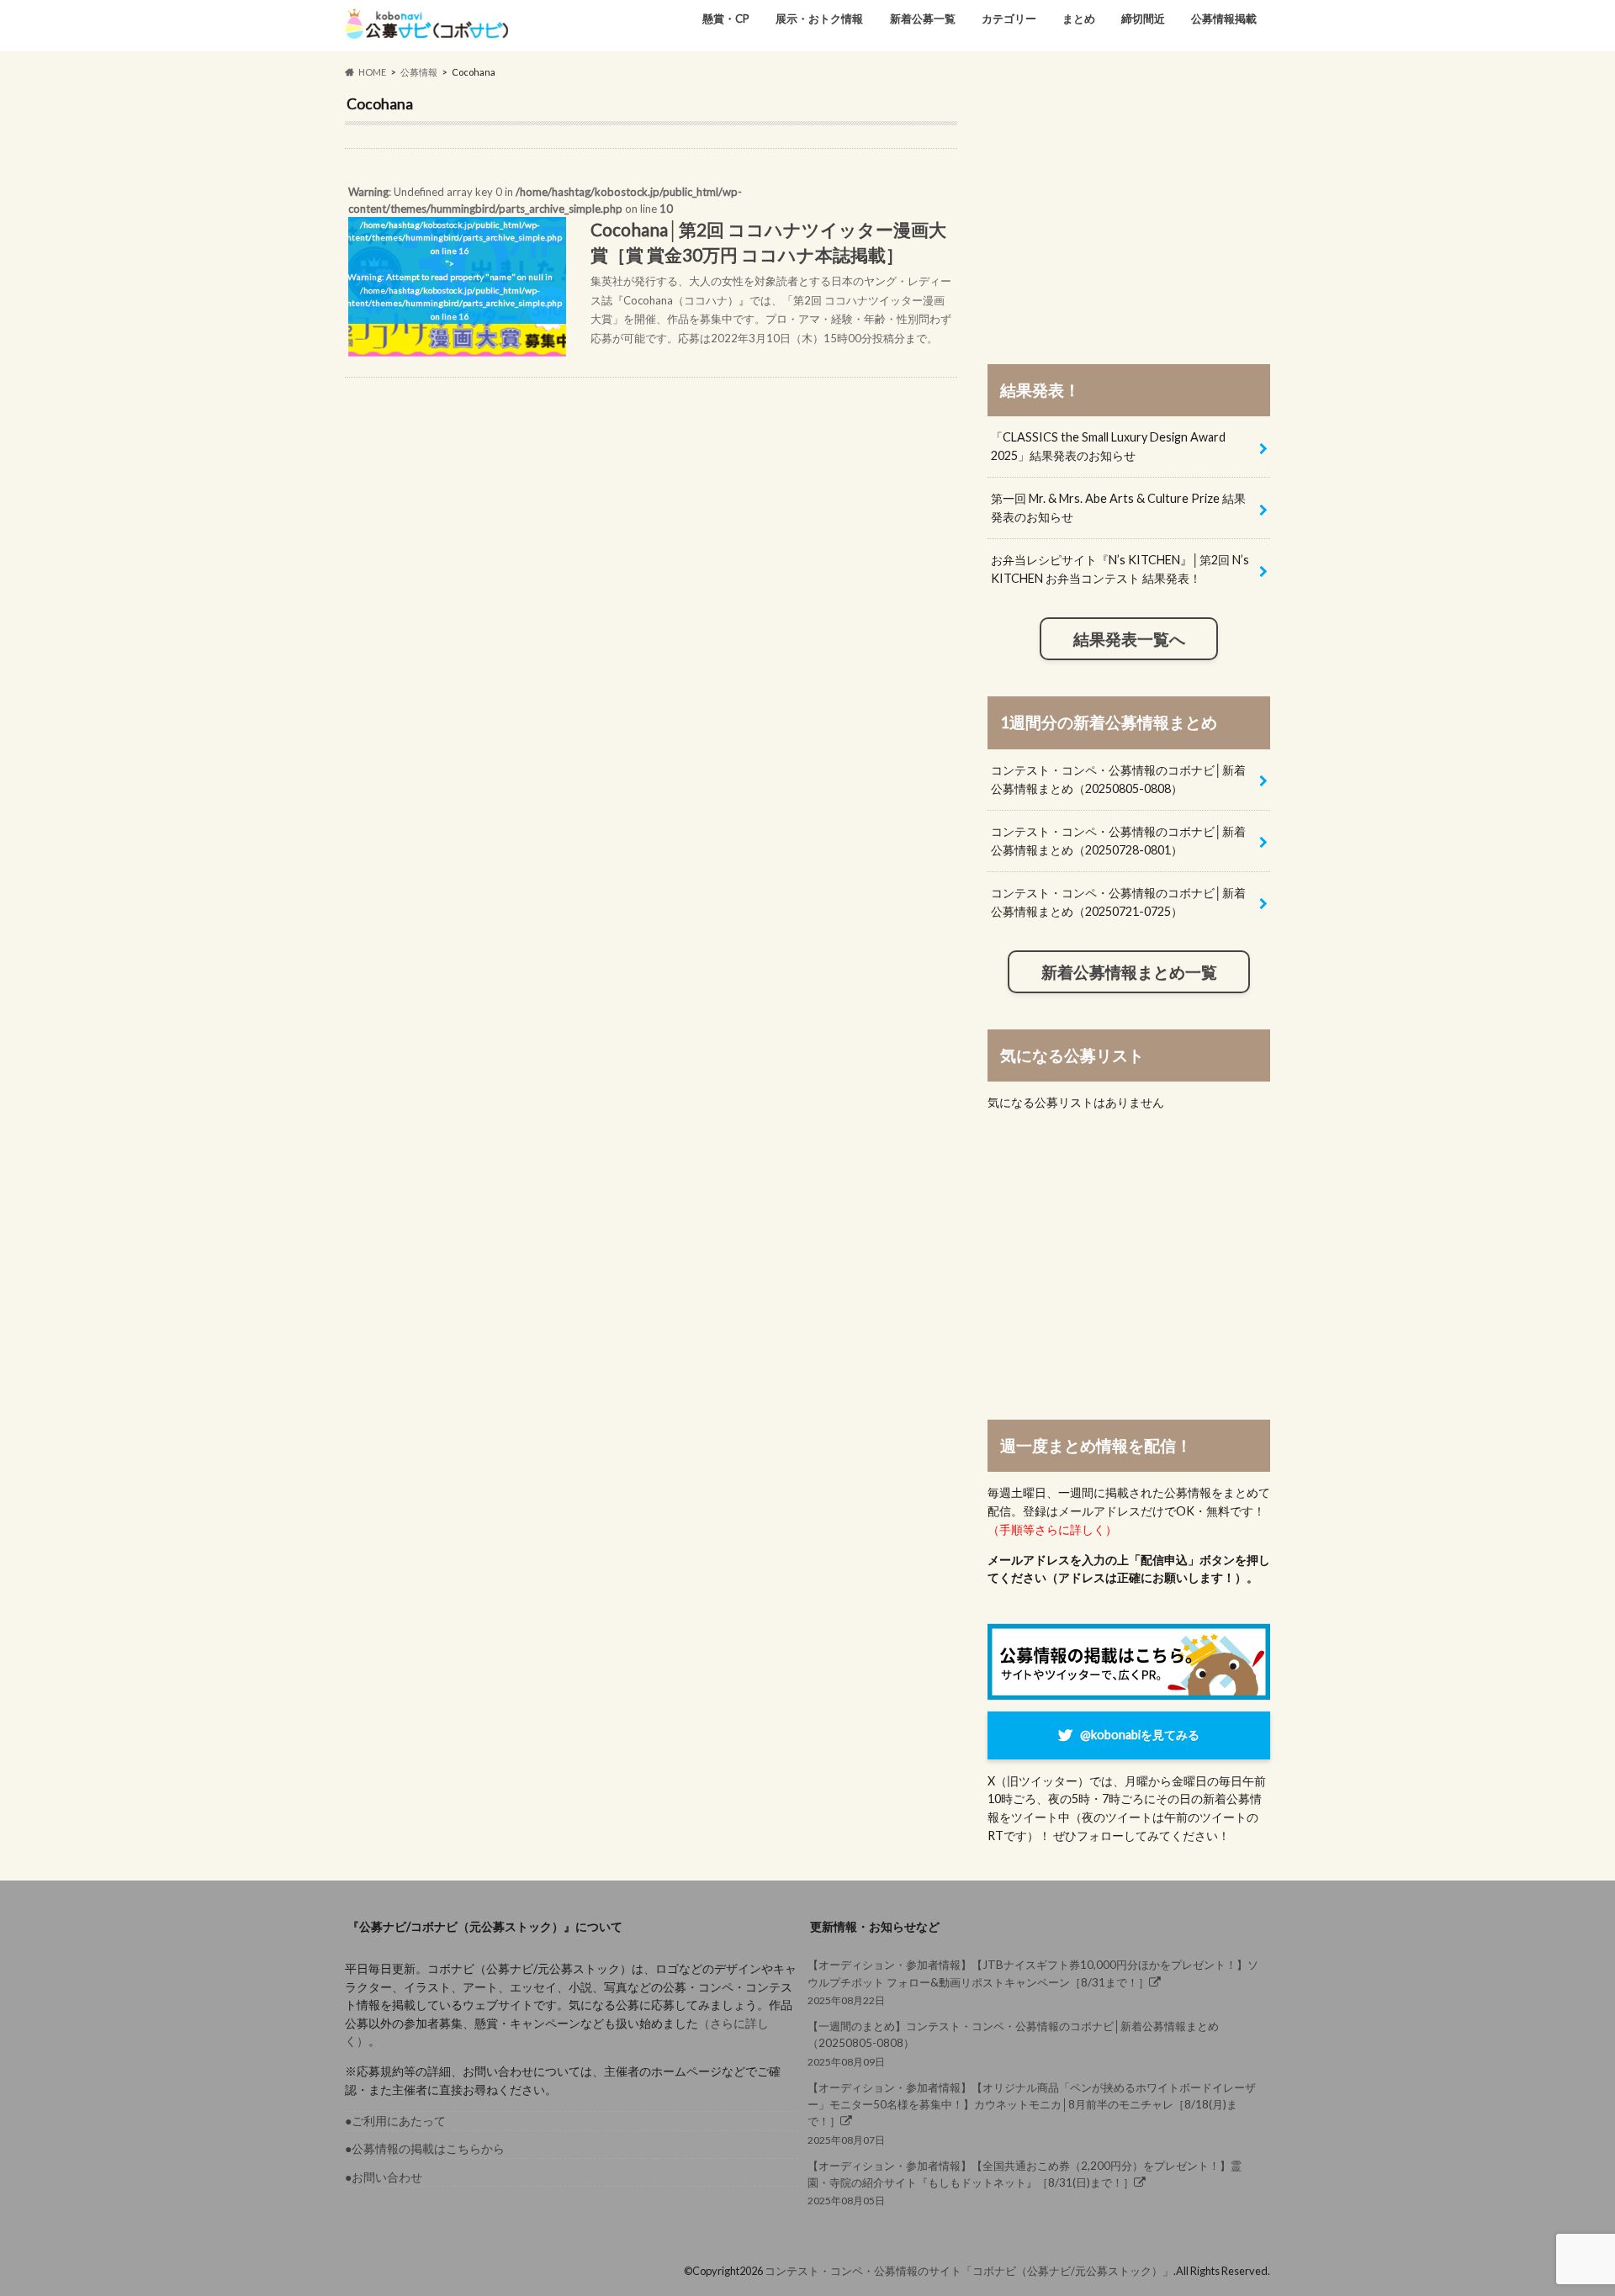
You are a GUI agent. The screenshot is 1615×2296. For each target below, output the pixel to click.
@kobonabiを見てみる (1140, 1735)
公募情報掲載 (1224, 19)
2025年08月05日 (1025, 2183)
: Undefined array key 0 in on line (648, 265)
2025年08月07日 (1032, 2113)
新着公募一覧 (923, 19)
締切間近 (1143, 19)
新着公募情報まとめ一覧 (1129, 972)
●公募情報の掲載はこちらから (425, 2148)
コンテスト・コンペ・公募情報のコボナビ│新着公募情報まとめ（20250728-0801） (1118, 841)
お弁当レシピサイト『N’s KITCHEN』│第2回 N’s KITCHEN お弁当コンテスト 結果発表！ (1120, 569)
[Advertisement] (1129, 212)
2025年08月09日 (1013, 2043)
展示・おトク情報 (819, 19)
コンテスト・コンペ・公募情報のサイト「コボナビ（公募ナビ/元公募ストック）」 (969, 2271)
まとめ (1079, 19)
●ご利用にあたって (395, 2121)
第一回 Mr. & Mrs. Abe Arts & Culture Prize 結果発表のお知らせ (1118, 508)
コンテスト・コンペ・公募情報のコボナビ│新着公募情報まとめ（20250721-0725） (1118, 902)
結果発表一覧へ (1129, 639)
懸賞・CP (726, 19)
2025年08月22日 (1033, 1982)
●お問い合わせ (384, 2177)
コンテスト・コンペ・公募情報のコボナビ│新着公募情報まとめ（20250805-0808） (1118, 779)
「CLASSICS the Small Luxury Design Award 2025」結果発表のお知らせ (1108, 446)
